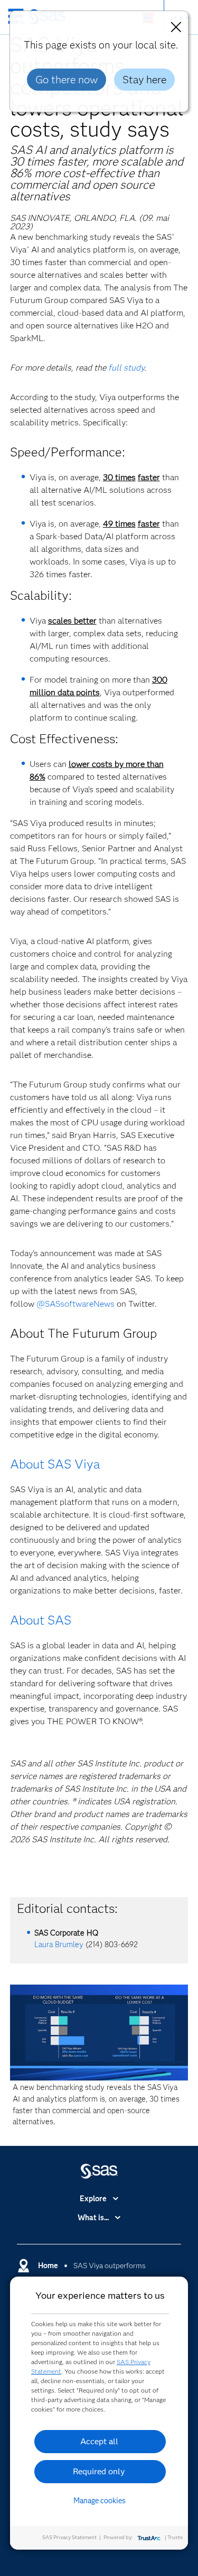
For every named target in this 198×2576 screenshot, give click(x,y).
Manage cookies (100, 2501)
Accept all (99, 2441)
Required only (99, 2471)
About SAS (41, 1620)
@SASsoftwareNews (76, 1304)
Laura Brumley (59, 1945)
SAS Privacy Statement (69, 2537)
